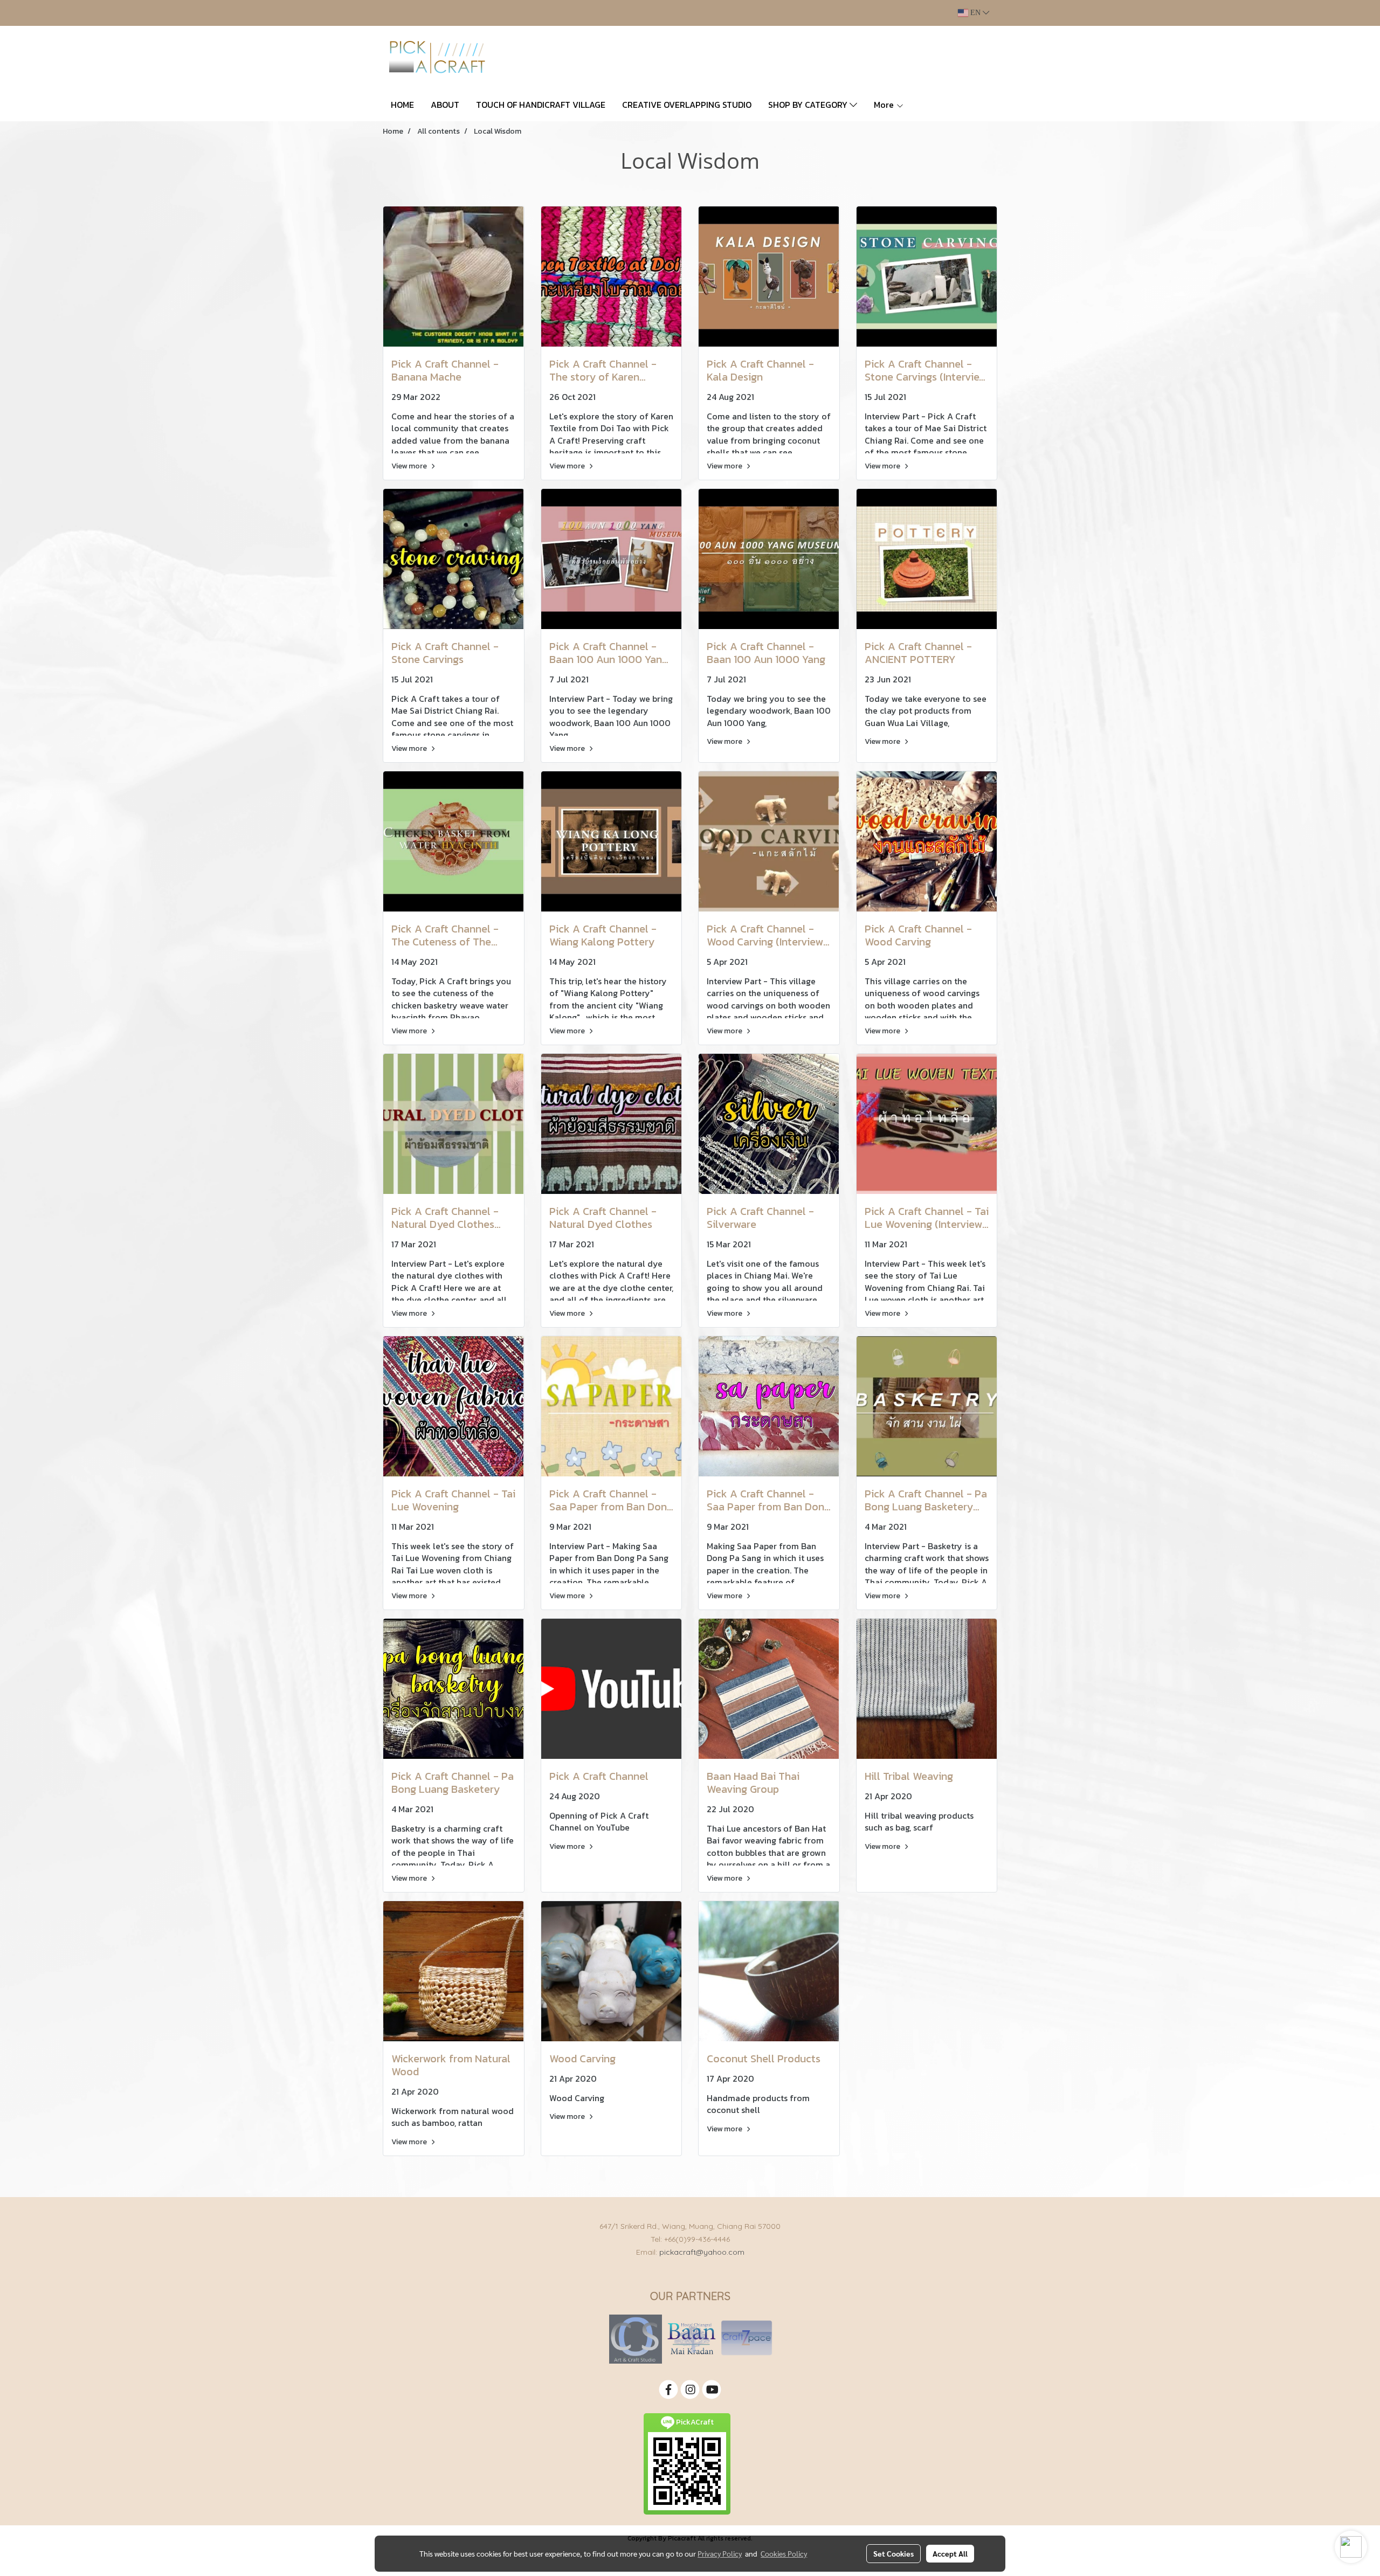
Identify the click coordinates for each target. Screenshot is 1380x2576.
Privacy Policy (720, 2553)
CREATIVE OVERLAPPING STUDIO (687, 105)
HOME (402, 105)
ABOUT (445, 105)
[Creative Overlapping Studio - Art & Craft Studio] (636, 2339)
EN (975, 13)
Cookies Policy (784, 2553)
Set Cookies (893, 2553)
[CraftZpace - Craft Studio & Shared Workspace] (747, 2339)
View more (410, 466)
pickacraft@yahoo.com (702, 2252)
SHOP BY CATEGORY (809, 105)
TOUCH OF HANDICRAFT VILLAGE (541, 105)
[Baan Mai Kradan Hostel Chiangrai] (691, 2339)
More (885, 105)
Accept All (950, 2553)
